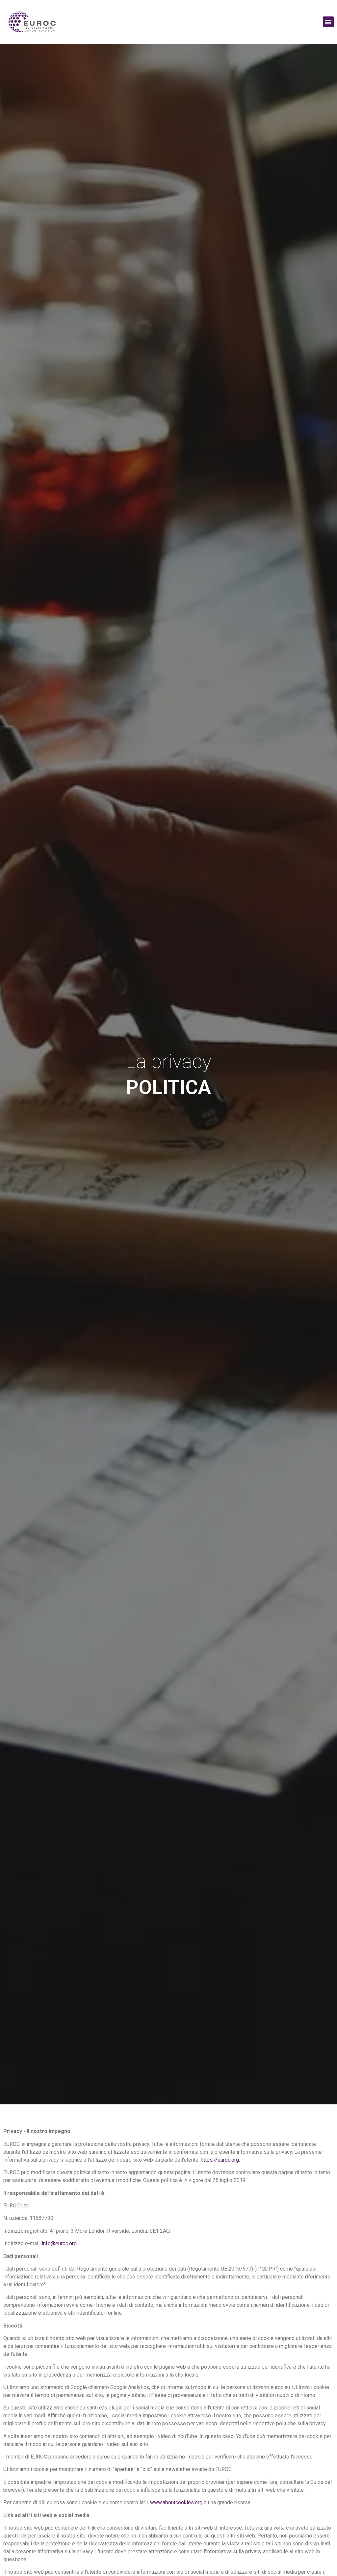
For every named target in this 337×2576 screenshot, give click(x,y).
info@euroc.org (59, 2243)
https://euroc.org (220, 2160)
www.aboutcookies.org (176, 2502)
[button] (328, 22)
